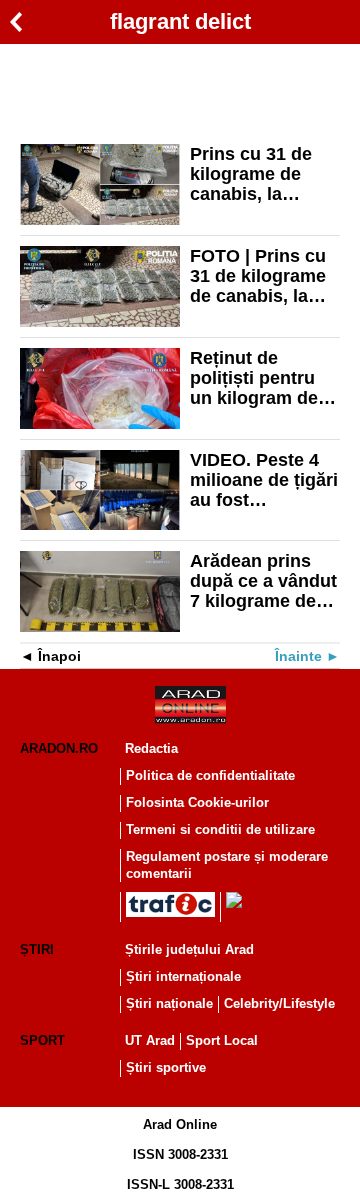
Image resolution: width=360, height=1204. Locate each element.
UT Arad (150, 1040)
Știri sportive (166, 1067)
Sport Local (222, 1040)
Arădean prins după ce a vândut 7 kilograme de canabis (263, 581)
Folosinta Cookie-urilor (197, 802)
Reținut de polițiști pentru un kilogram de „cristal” (254, 378)
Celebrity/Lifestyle (279, 1003)
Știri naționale (169, 1003)
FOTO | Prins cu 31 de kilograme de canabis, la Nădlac (258, 276)
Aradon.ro (59, 748)
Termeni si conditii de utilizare (220, 829)
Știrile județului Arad (189, 949)
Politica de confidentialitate (210, 775)
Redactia (151, 748)
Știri (37, 949)
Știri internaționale (183, 976)
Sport (42, 1040)
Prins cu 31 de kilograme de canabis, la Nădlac (251, 174)
